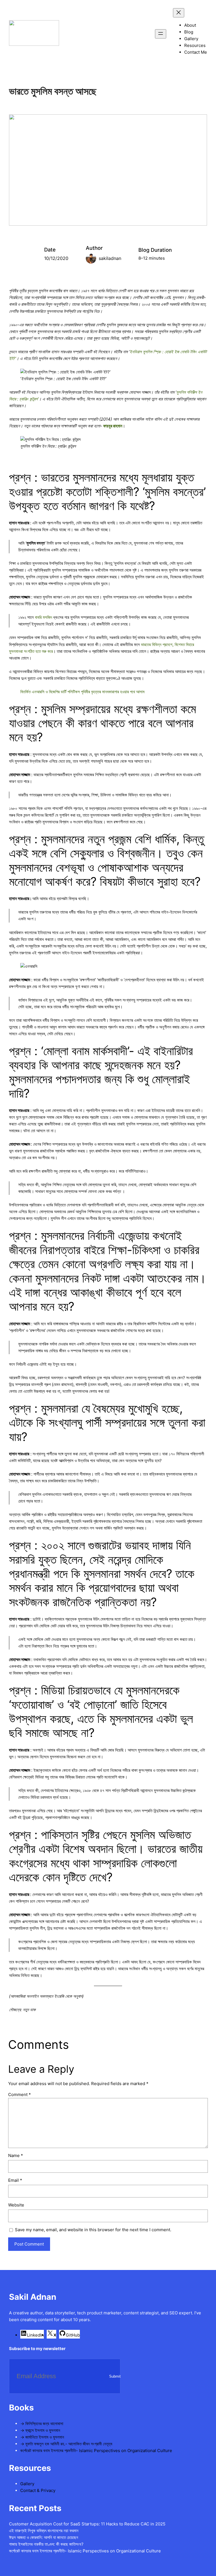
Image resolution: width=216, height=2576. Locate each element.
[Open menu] (161, 34)
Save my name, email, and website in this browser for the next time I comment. (93, 2230)
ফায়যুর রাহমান (113, 426)
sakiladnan (110, 258)
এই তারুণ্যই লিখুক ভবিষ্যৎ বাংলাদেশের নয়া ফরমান (44, 2531)
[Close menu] (179, 13)
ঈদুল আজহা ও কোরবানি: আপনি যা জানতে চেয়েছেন (44, 2537)
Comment (20, 2094)
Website (16, 2205)
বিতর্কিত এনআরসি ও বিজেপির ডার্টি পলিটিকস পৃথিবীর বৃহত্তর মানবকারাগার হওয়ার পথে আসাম (82, 692)
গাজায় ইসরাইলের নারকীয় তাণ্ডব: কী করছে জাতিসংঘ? (46, 2544)
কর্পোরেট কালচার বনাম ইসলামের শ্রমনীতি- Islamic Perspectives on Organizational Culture (85, 2551)
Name (16, 2155)
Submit (115, 2376)
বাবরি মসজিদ (43, 617)
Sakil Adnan (33, 2297)
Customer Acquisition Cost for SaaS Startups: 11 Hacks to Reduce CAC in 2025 (87, 2524)
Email (15, 2180)
